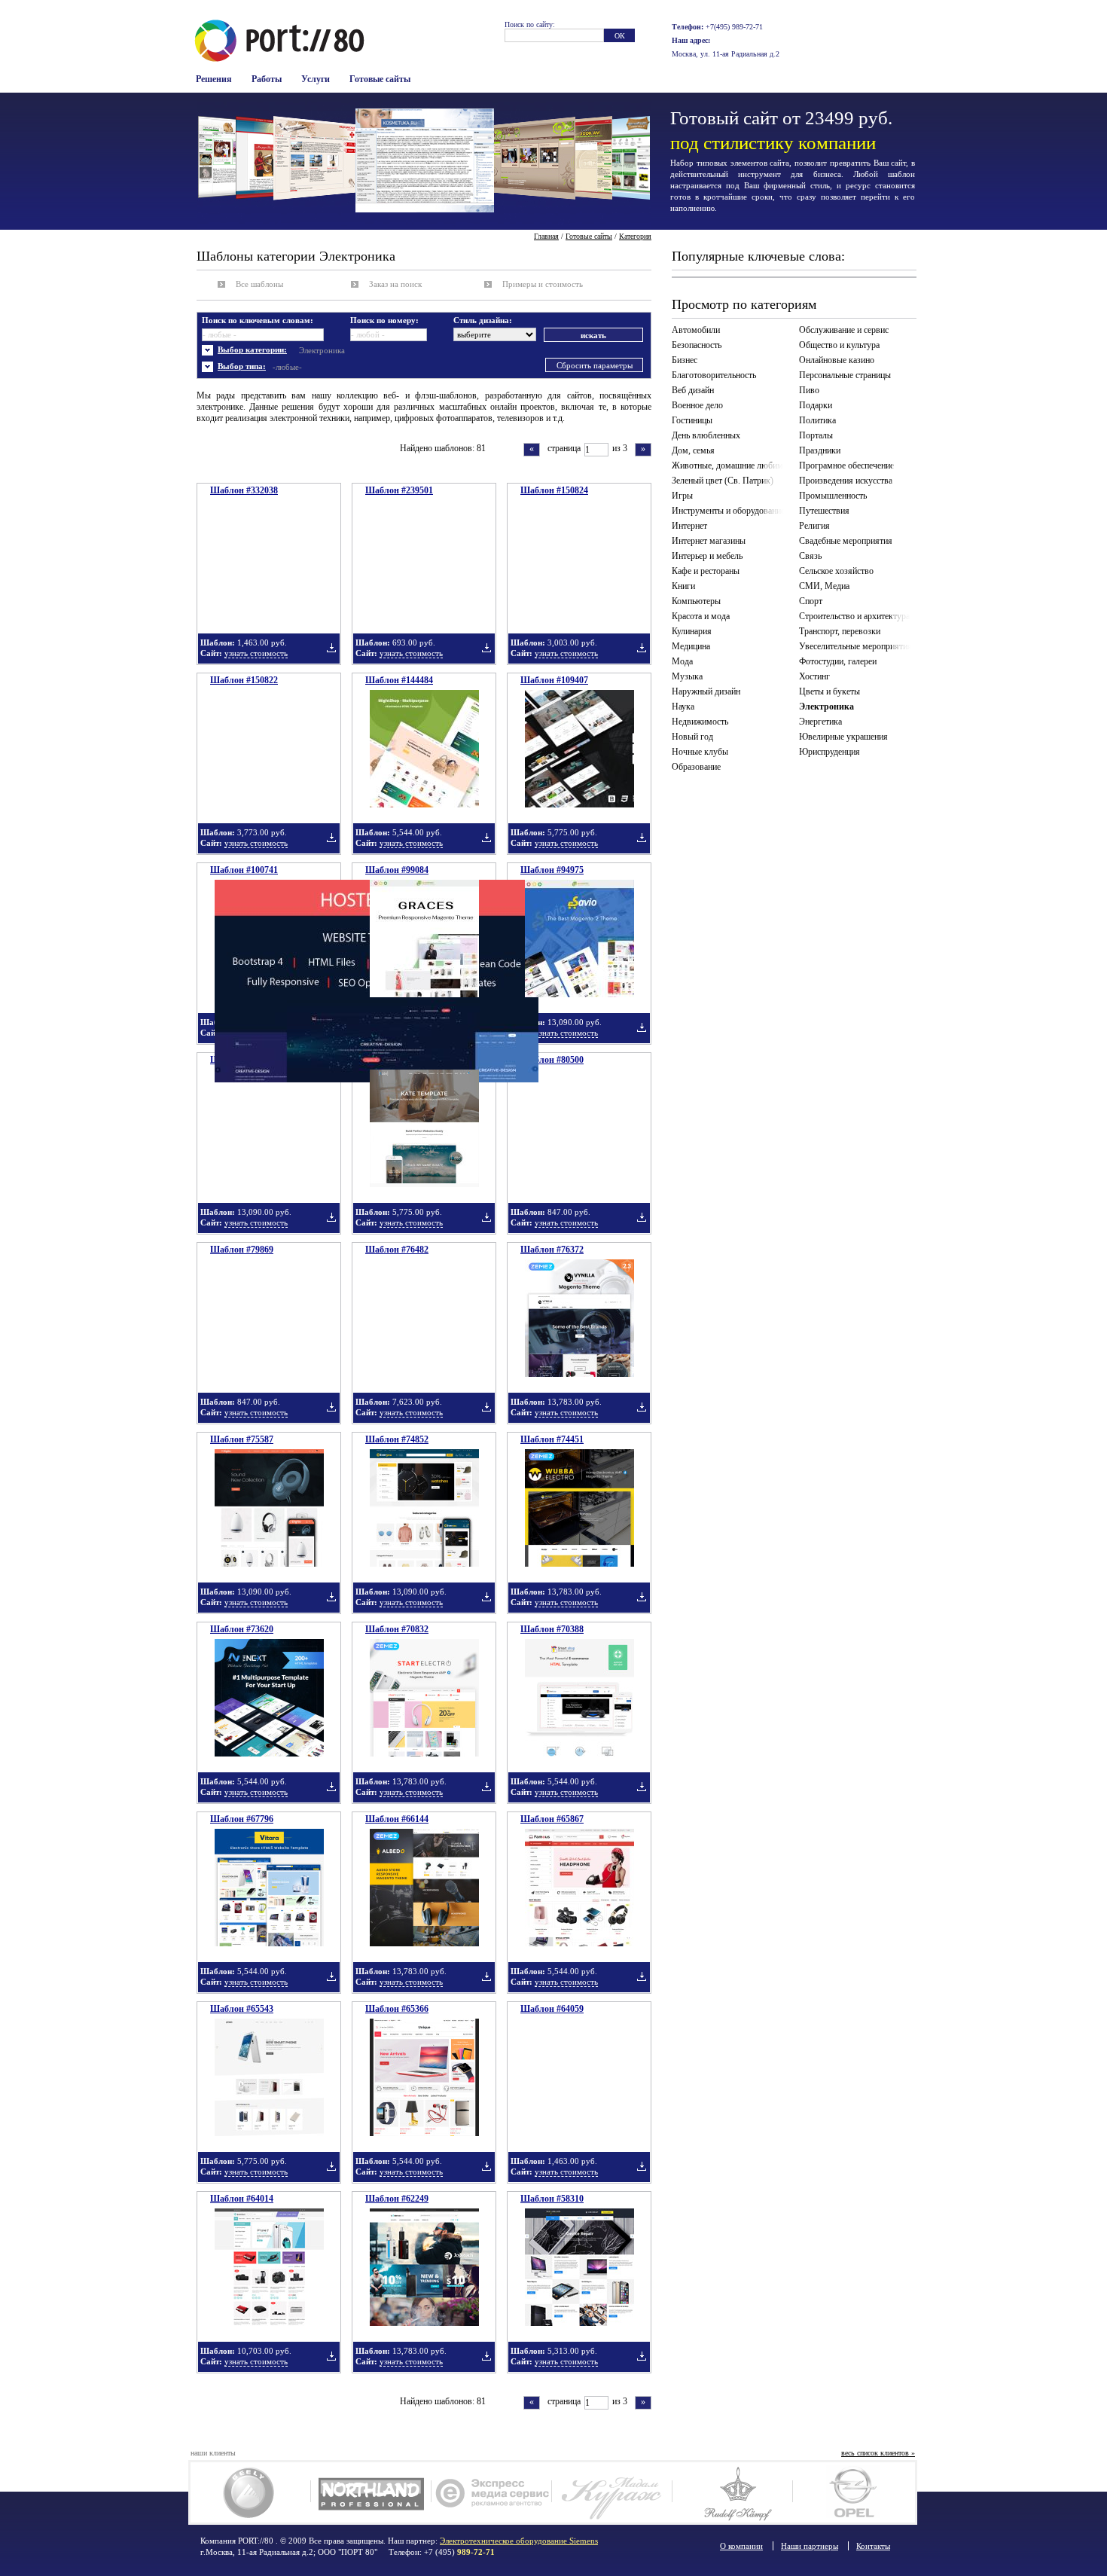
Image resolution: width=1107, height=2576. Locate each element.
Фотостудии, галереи (838, 661)
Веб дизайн (693, 390)
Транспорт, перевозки (840, 631)
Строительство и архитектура (854, 616)
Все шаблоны (259, 284)
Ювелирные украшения (843, 737)
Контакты (873, 2546)
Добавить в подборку (331, 648)
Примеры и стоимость (543, 284)
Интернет (689, 526)
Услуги (316, 79)
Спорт (811, 601)
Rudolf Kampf (732, 2492)
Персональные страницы (845, 375)
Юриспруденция (829, 752)
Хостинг (814, 676)
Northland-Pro (371, 2492)
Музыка (687, 676)
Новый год (692, 737)
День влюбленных (706, 435)
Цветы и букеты (829, 691)
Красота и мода (701, 616)
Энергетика (820, 722)
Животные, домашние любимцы (730, 465)
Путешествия (824, 511)
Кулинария (692, 631)
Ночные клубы (700, 752)
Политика (817, 420)
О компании (741, 2546)
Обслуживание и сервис (844, 330)
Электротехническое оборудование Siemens (519, 2541)
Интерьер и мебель (707, 556)
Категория (635, 236)
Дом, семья (693, 450)
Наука (683, 707)
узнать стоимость (256, 653)
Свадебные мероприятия (846, 541)
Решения (214, 79)
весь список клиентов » (878, 2453)
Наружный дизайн (706, 691)
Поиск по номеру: (384, 320)
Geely (250, 2492)
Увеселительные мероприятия (855, 646)
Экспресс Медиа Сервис (491, 2492)
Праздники (820, 450)
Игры (682, 496)
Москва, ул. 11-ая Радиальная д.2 (726, 54)
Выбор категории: (252, 349)
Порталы (816, 435)
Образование (696, 767)
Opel (853, 2492)
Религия (814, 526)
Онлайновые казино (837, 360)
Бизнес (685, 360)
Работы (267, 79)
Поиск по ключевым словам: (258, 320)
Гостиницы (692, 420)
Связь (810, 556)
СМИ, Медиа (824, 586)
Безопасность (697, 345)
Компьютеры (696, 601)
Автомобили (696, 330)
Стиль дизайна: (483, 320)
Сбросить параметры (595, 365)
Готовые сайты (380, 79)
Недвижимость (700, 722)
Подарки (816, 405)
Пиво (809, 390)
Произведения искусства (846, 481)
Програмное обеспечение (846, 465)
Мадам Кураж (612, 2492)
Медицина (691, 646)
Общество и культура (839, 345)
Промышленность (833, 496)
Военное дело (697, 405)
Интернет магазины (709, 541)
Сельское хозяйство (836, 571)
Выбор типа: (242, 366)
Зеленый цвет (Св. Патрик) (723, 481)
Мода (682, 661)
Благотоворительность (714, 375)
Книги (683, 586)
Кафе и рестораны (706, 571)
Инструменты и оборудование (728, 511)
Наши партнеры (810, 2546)
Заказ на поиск (395, 284)
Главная (546, 236)
